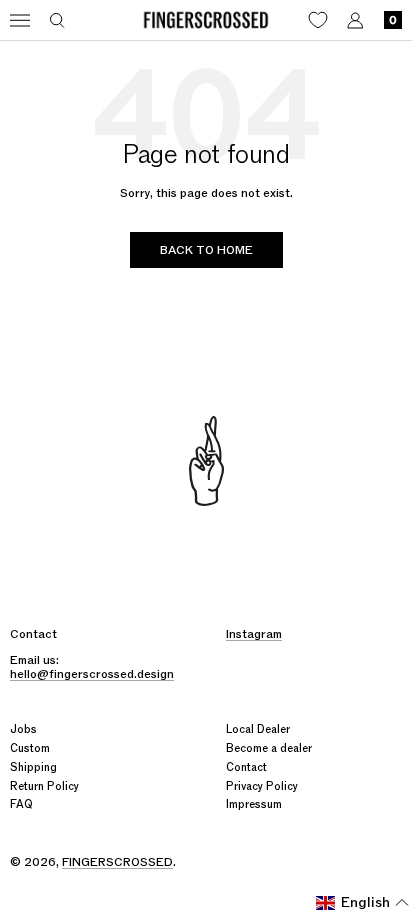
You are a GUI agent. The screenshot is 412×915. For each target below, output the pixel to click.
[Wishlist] (318, 20)
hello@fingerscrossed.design (92, 674)
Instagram (254, 634)
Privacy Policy (262, 786)
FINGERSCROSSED (117, 862)
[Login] (355, 20)
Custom (30, 748)
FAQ (21, 804)
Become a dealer (269, 748)
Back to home (206, 250)
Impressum (254, 804)
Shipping (33, 767)
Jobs (23, 729)
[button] (363, 903)
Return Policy (44, 786)
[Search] (57, 20)
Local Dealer (258, 729)
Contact (246, 767)
